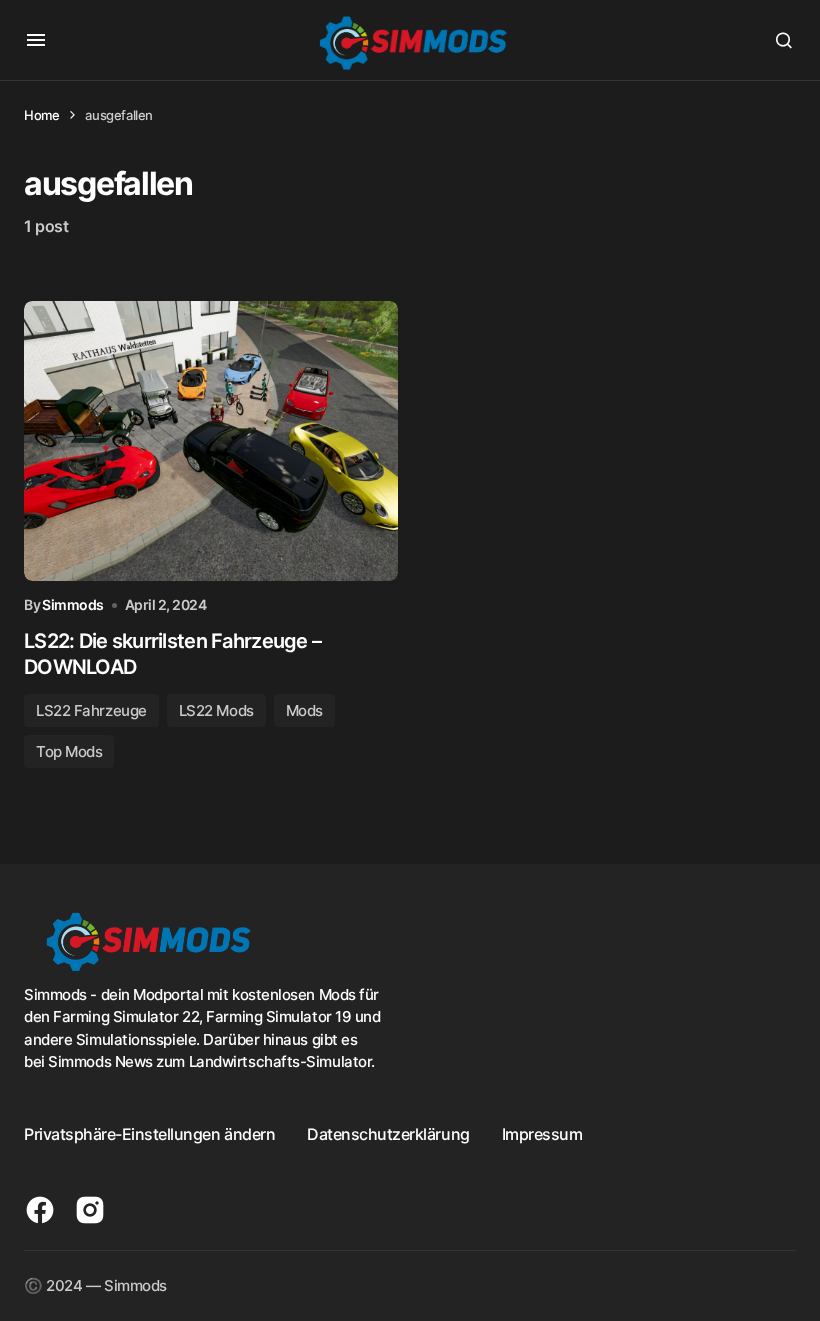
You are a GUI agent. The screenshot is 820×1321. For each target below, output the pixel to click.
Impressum (542, 1134)
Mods (304, 710)
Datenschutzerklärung (388, 1134)
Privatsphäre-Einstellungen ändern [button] (149, 1134)
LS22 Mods (216, 710)
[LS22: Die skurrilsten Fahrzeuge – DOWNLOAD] (211, 441)
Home (41, 115)
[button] (36, 40)
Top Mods (69, 751)
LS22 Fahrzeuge (91, 710)
